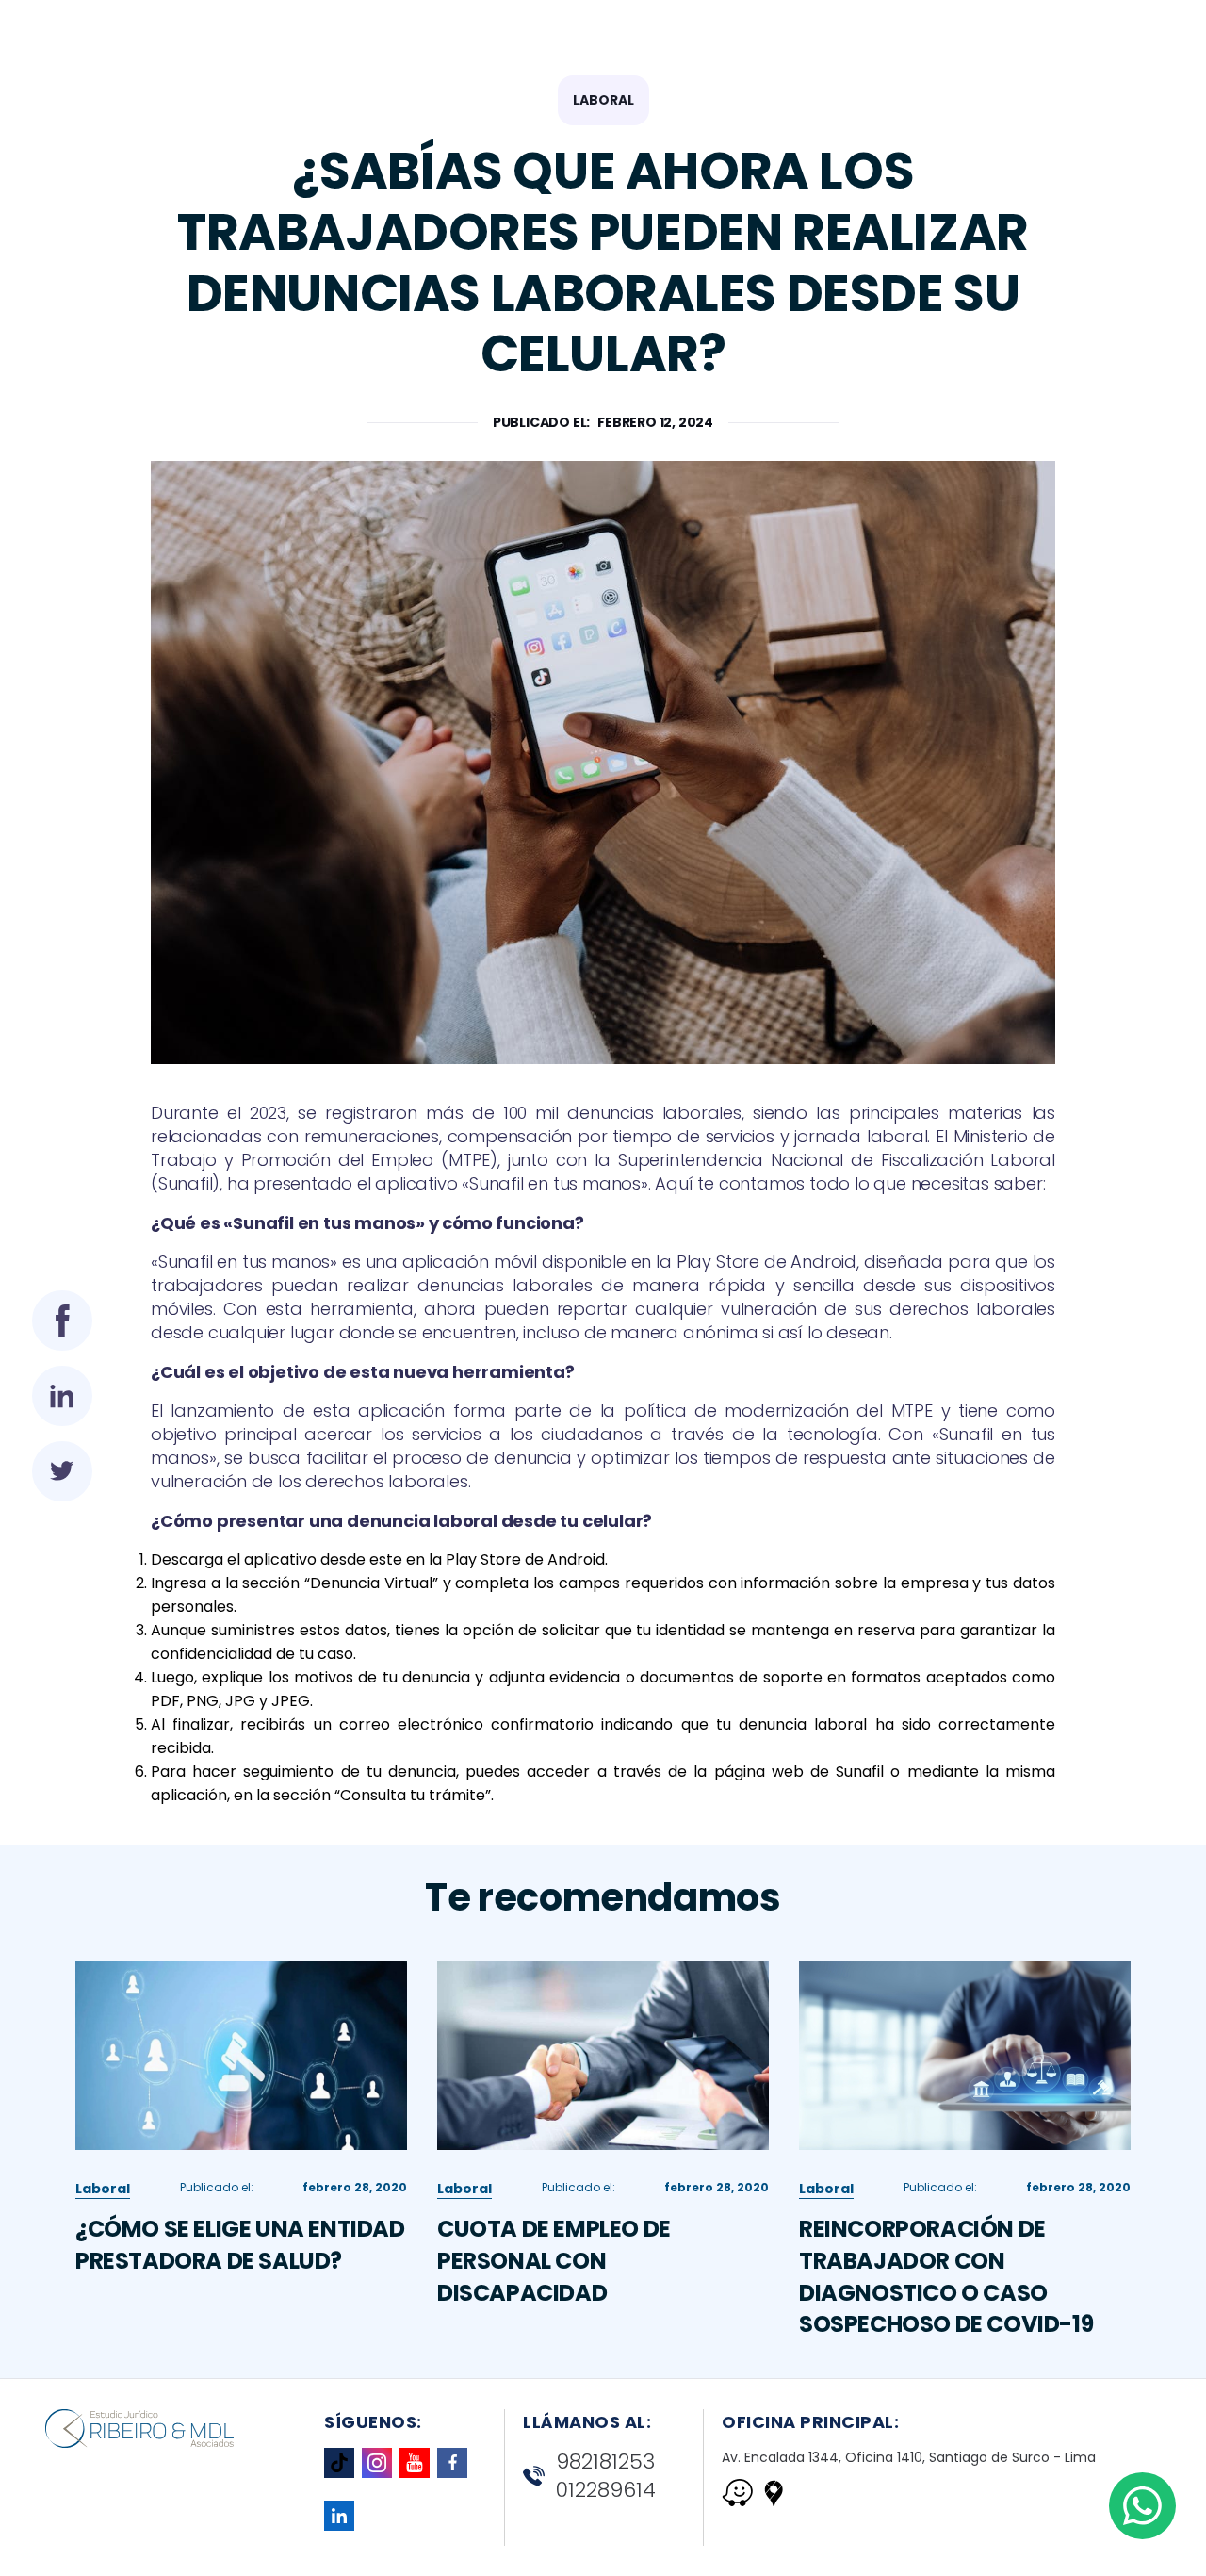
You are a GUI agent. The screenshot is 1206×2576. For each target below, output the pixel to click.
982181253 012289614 (606, 2477)
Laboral (603, 100)
